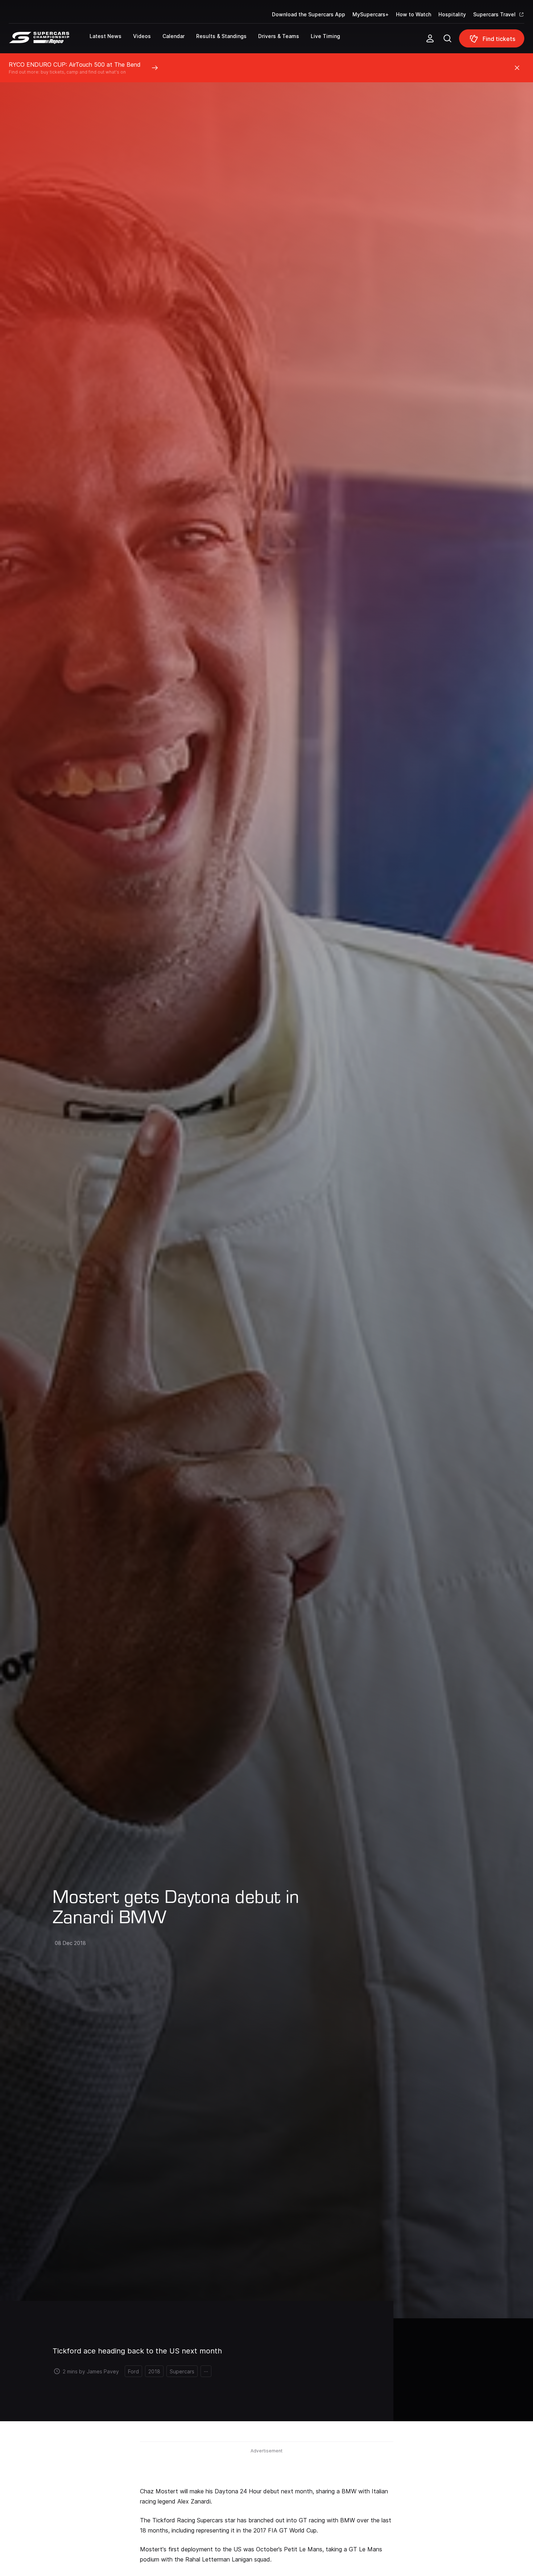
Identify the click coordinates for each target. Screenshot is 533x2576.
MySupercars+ (371, 14)
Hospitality (452, 14)
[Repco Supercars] (49, 41)
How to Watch (414, 14)
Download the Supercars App (309, 14)
